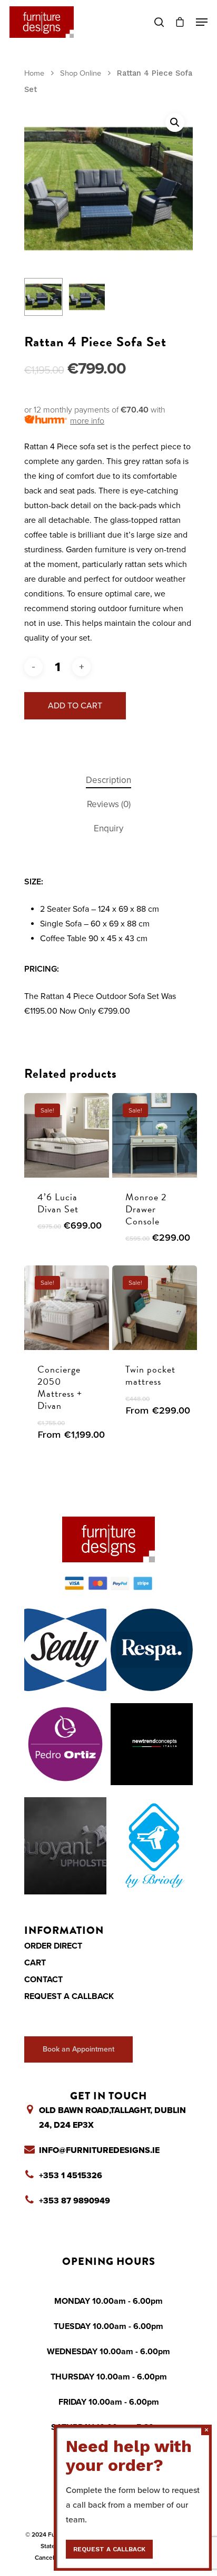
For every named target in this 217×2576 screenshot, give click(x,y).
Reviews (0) (109, 804)
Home (34, 73)
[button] (175, 122)
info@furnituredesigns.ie (99, 2150)
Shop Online (81, 73)
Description (108, 780)
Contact (43, 1980)
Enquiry (108, 828)
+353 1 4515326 (71, 2176)
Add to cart (75, 706)
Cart (35, 1963)
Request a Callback (69, 1996)
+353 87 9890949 (75, 2201)
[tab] (108, 781)
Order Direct (53, 1946)
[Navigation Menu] (202, 22)
